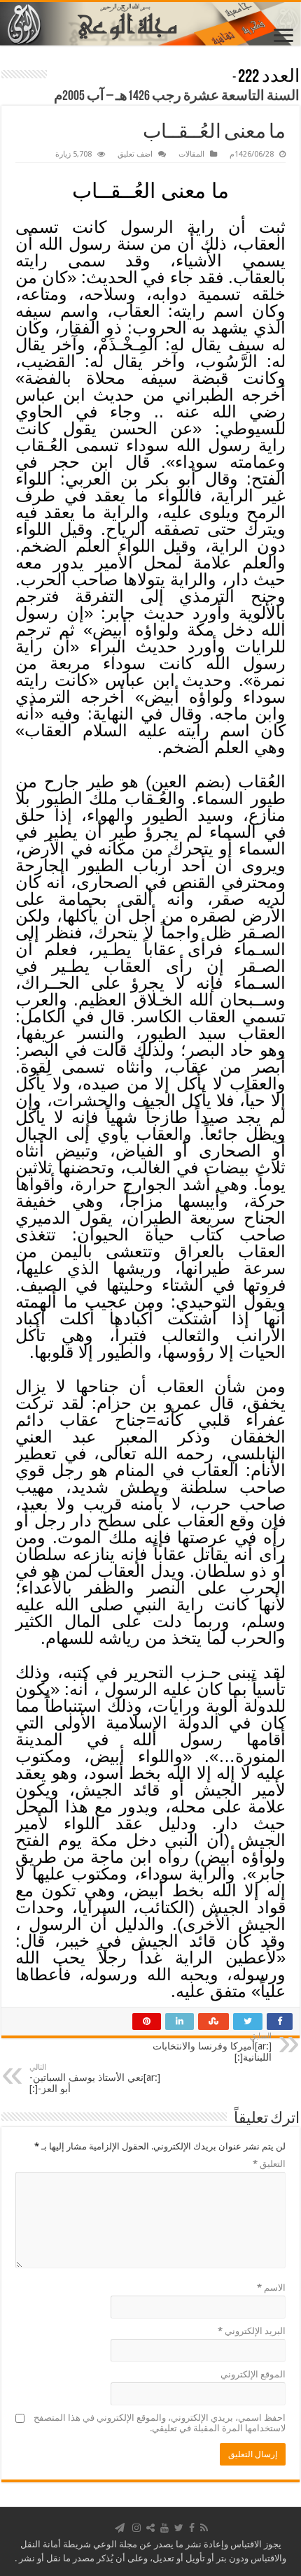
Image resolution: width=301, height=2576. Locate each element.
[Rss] (204, 2528)
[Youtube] (164, 2528)
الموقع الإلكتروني (253, 2374)
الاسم (271, 2288)
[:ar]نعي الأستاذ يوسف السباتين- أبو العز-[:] (95, 2078)
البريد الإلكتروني (252, 2331)
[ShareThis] (150, 2528)
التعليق (269, 2164)
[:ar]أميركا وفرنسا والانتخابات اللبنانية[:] (212, 2047)
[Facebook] (192, 2528)
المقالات (191, 154)
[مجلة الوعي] (150, 24)
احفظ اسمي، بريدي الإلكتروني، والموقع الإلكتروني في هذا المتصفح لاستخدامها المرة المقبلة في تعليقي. (160, 2423)
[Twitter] (179, 2528)
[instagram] (136, 2528)
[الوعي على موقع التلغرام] (120, 2528)
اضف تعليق (135, 154)
